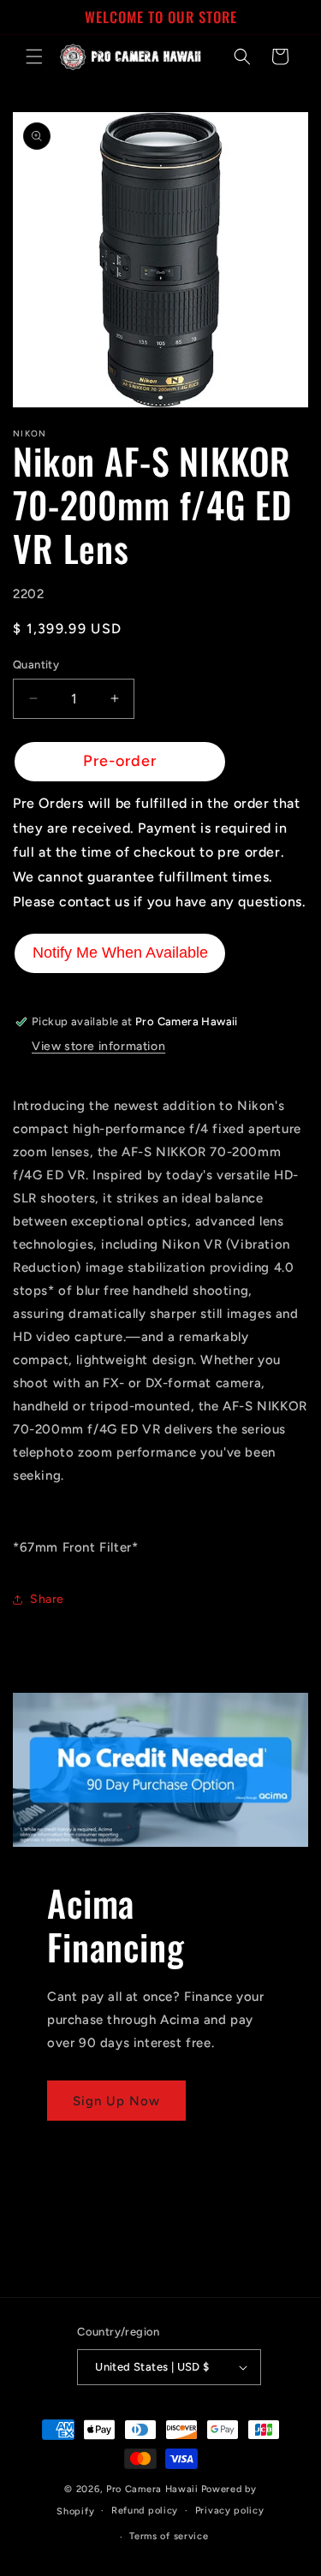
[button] (34, 56)
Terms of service (169, 2536)
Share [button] (47, 1599)
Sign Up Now (116, 2101)
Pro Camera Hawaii (152, 2489)
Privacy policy (230, 2511)
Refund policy (145, 2511)
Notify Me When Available (120, 953)
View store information (98, 1046)
